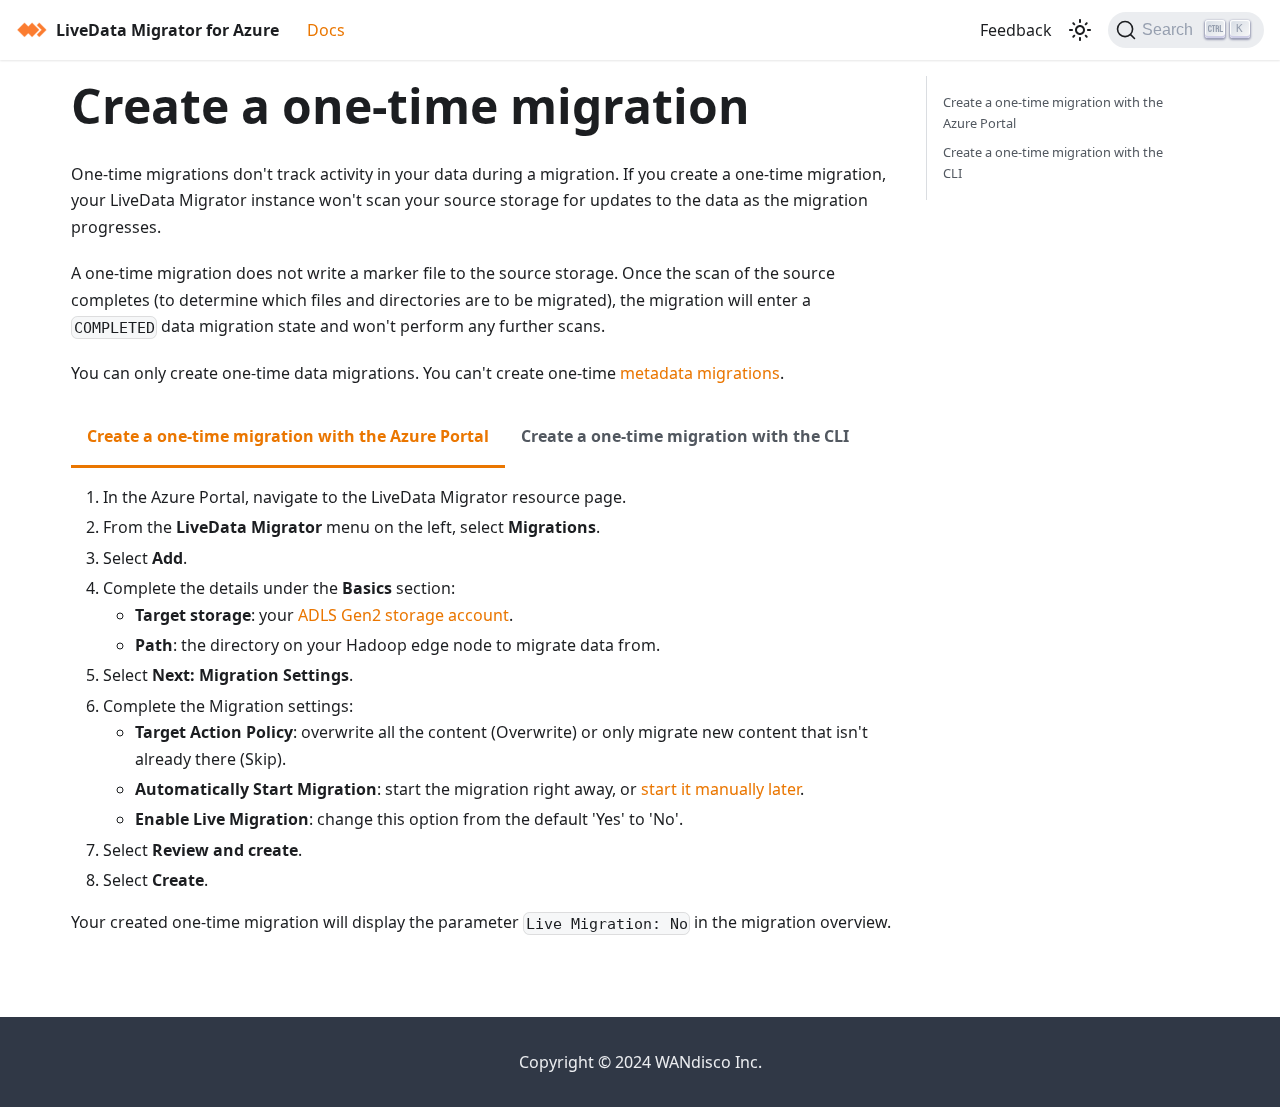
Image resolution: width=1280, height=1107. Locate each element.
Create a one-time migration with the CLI (1053, 162)
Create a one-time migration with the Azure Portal (1053, 112)
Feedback (1016, 30)
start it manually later (720, 789)
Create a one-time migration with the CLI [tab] (685, 436)
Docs (326, 30)
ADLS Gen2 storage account (403, 615)
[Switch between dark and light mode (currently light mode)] (1080, 30)
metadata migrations (700, 373)
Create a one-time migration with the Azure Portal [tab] (288, 436)
